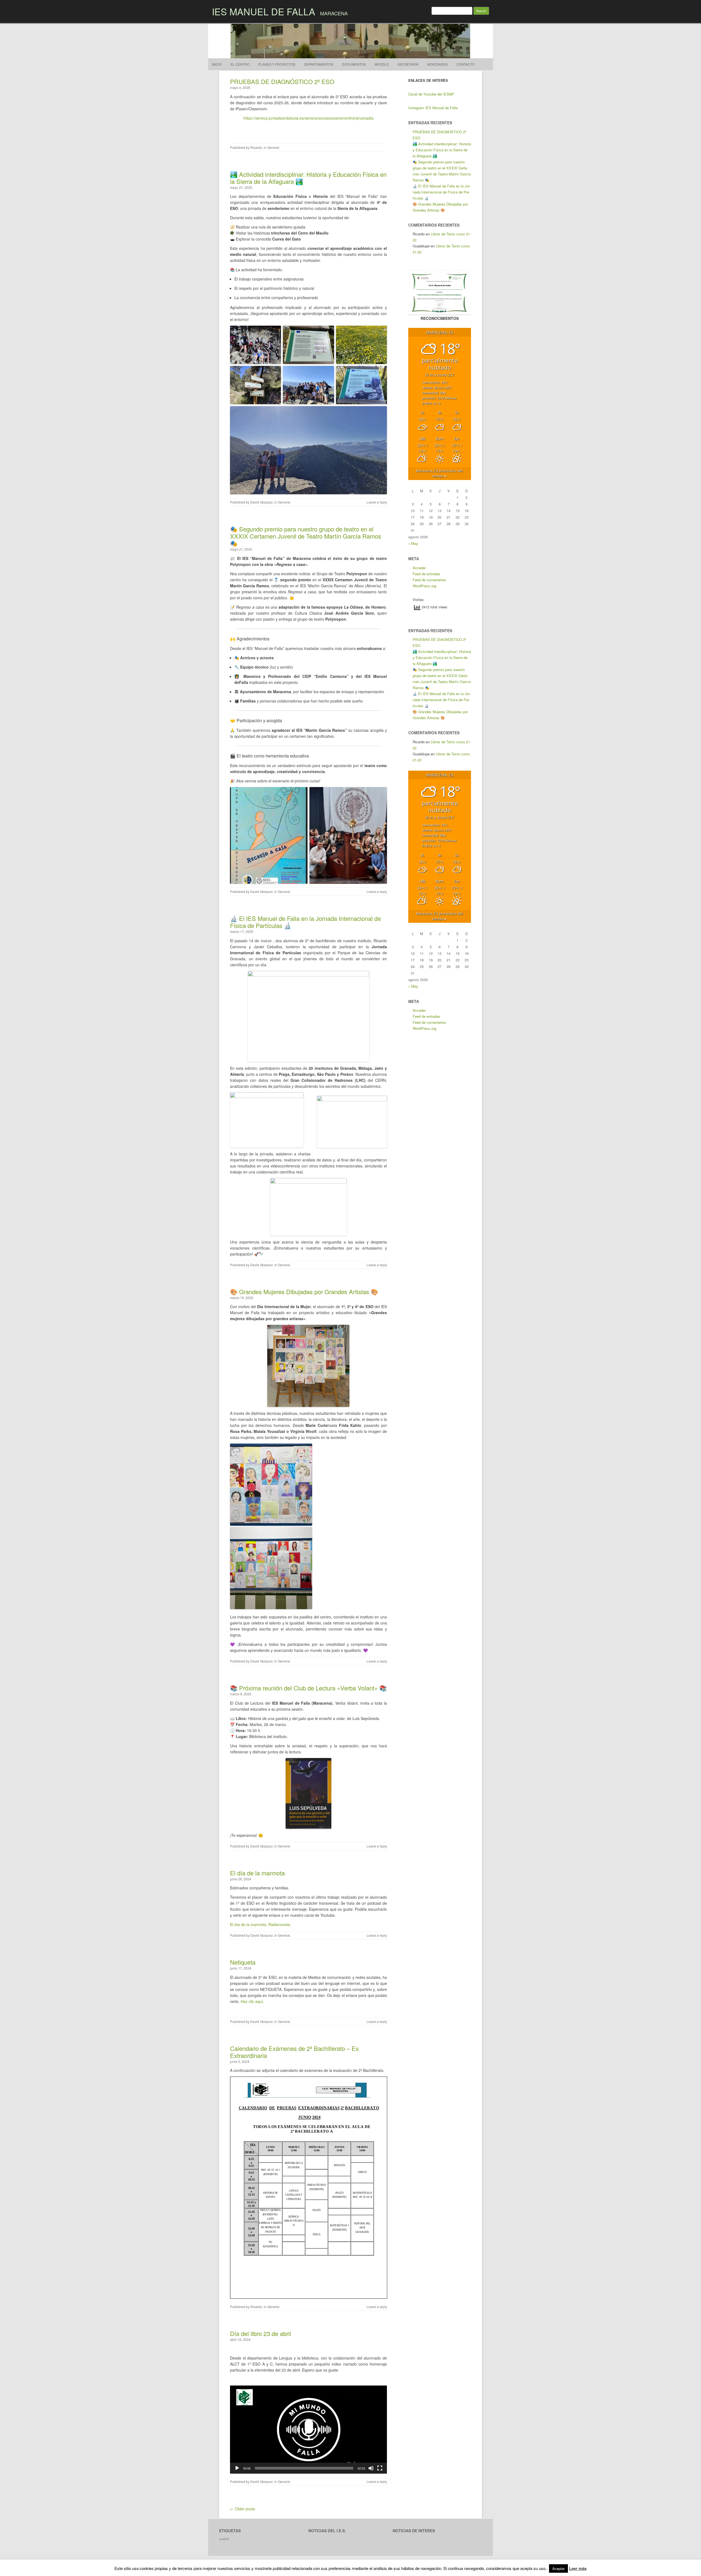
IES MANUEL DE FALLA (264, 11)
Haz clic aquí (252, 2001)
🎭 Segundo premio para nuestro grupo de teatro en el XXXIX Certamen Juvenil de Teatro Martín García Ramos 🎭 (306, 536)
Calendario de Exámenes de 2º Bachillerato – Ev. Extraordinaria (295, 2052)
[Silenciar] (371, 2468)
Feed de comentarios (429, 580)
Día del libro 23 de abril (261, 2333)
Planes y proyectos (277, 64)
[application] (308, 2430)
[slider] (304, 2468)
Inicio (217, 64)
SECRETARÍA (408, 64)
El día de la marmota (257, 1873)
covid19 (224, 2539)
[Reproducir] (237, 2468)
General (273, 147)
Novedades (437, 64)
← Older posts (242, 2509)
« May (413, 543)
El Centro (240, 64)
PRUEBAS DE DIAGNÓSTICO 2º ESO (282, 81)
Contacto (466, 64)
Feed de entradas (426, 574)
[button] (308, 2430)
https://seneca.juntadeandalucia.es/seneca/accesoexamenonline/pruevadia (308, 118)
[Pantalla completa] (380, 2468)
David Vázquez (262, 502)
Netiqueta (243, 1962)
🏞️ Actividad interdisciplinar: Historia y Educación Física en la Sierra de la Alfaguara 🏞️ (308, 178)
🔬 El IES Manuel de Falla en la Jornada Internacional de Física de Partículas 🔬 (305, 922)
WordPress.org (424, 586)
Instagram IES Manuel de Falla (433, 108)
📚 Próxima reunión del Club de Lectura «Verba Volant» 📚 (308, 1688)
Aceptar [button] (558, 2568)
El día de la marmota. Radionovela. (261, 1924)
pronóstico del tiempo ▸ (439, 473)
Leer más (578, 2568)
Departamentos (319, 64)
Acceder (419, 568)
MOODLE (382, 64)
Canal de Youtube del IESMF (431, 94)
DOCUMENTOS (354, 64)
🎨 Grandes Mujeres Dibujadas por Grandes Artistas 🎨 (304, 1292)
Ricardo (256, 147)
